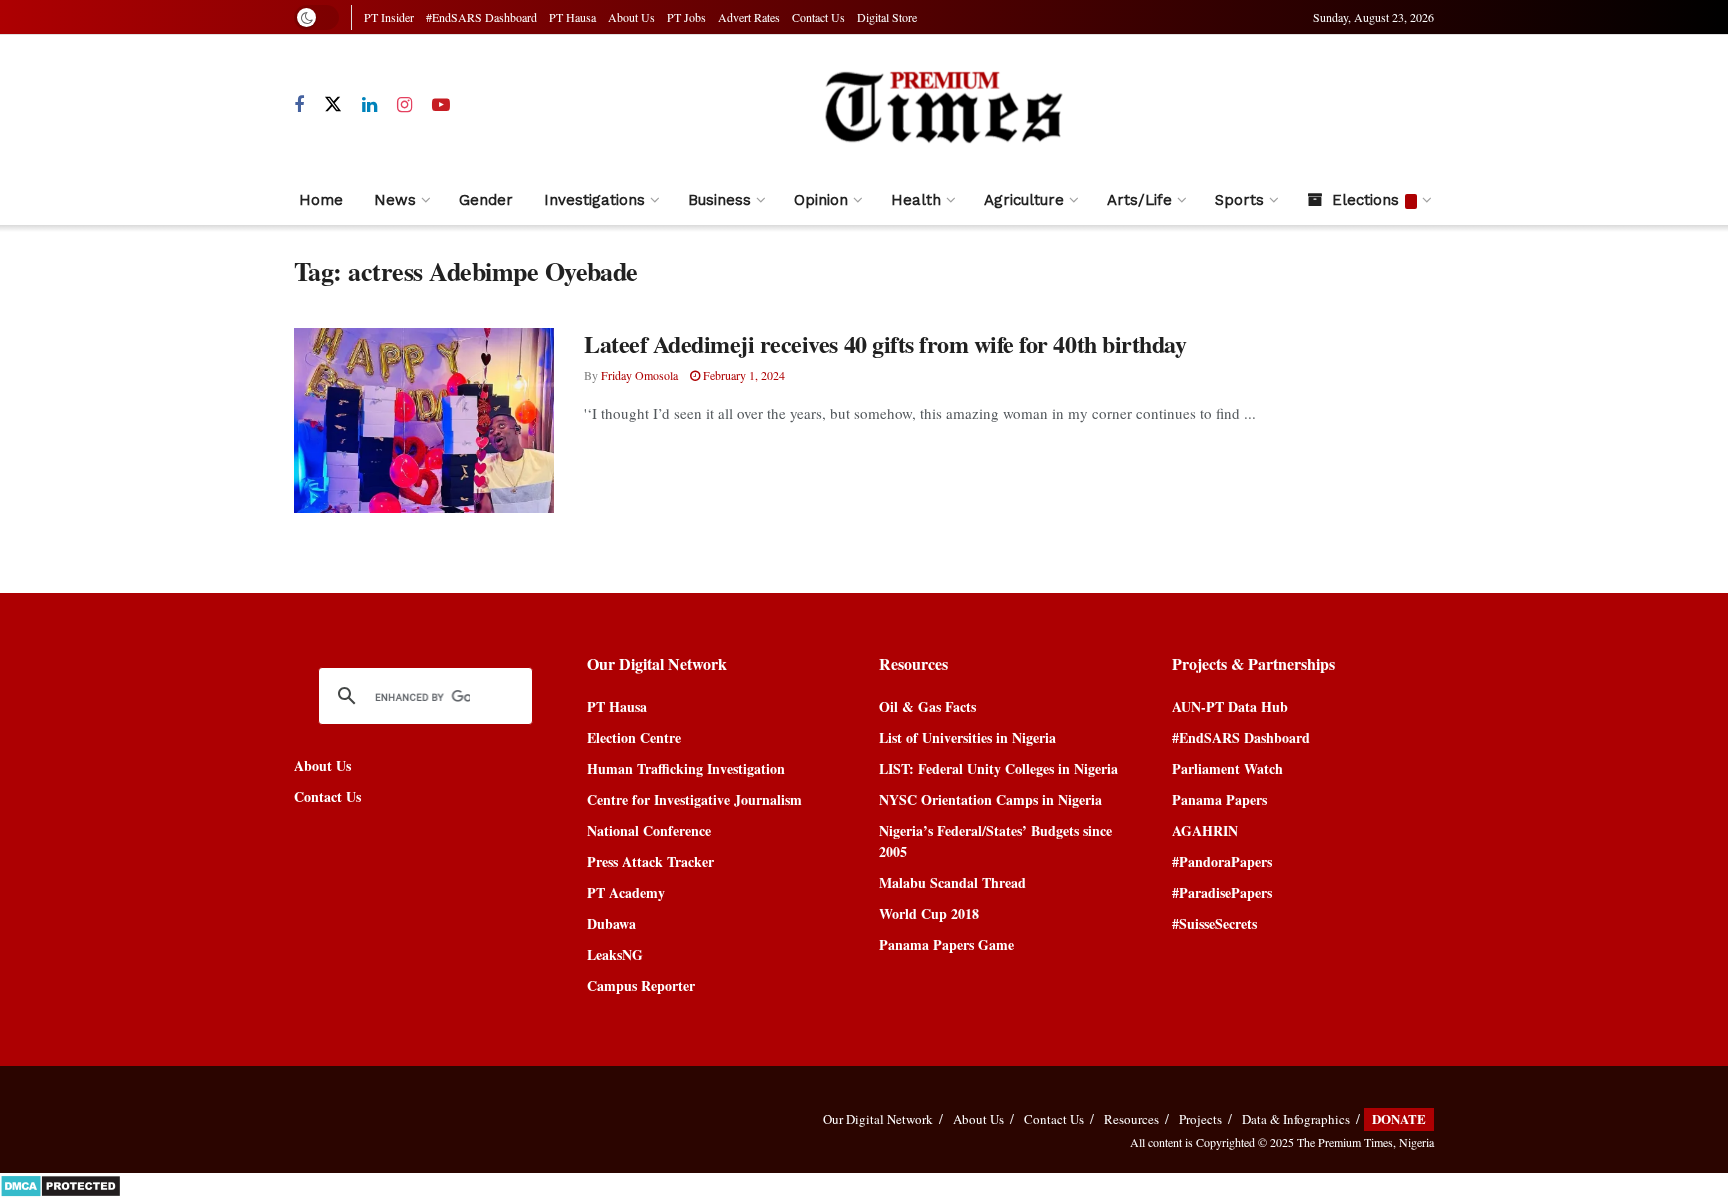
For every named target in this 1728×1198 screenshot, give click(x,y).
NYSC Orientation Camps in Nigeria (990, 799)
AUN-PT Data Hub (1230, 706)
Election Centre (634, 737)
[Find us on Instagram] (404, 105)
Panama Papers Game (946, 944)
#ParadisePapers (1222, 892)
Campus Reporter (641, 985)
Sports (1239, 200)
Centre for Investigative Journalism (694, 799)
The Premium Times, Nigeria (1365, 1142)
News (395, 200)
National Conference (649, 830)
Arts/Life (1139, 200)
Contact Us (818, 17)
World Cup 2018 (929, 913)
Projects (1200, 1119)
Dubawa (611, 923)
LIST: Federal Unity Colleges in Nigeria (998, 768)
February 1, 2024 (742, 375)
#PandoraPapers (1222, 861)
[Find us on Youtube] (441, 105)
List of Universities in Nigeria (967, 737)
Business (719, 200)
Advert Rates (749, 17)
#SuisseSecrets (1214, 923)
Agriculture (1024, 200)
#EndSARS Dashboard (481, 17)
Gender (486, 200)
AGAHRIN (1205, 830)
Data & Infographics (1296, 1119)
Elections (1365, 200)
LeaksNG (615, 954)
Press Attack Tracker (650, 861)
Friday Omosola (639, 375)
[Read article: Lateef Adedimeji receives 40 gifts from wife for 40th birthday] (424, 421)
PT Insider (389, 17)
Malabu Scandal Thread (952, 882)
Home (321, 200)
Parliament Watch (1227, 768)
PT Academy (626, 892)
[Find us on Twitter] (333, 105)
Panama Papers (1219, 799)
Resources (1131, 1119)
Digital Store (887, 17)
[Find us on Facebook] (299, 105)
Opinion (821, 200)
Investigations (594, 200)
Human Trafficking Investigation (686, 768)
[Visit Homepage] (942, 105)
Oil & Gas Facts (927, 706)
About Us (631, 17)
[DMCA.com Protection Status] (60, 1183)
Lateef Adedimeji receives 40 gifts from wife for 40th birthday (885, 343)
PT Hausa (572, 17)
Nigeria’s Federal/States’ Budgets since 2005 (995, 841)
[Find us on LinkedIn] (369, 105)
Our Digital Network (878, 1119)
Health (916, 200)
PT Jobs (686, 17)
